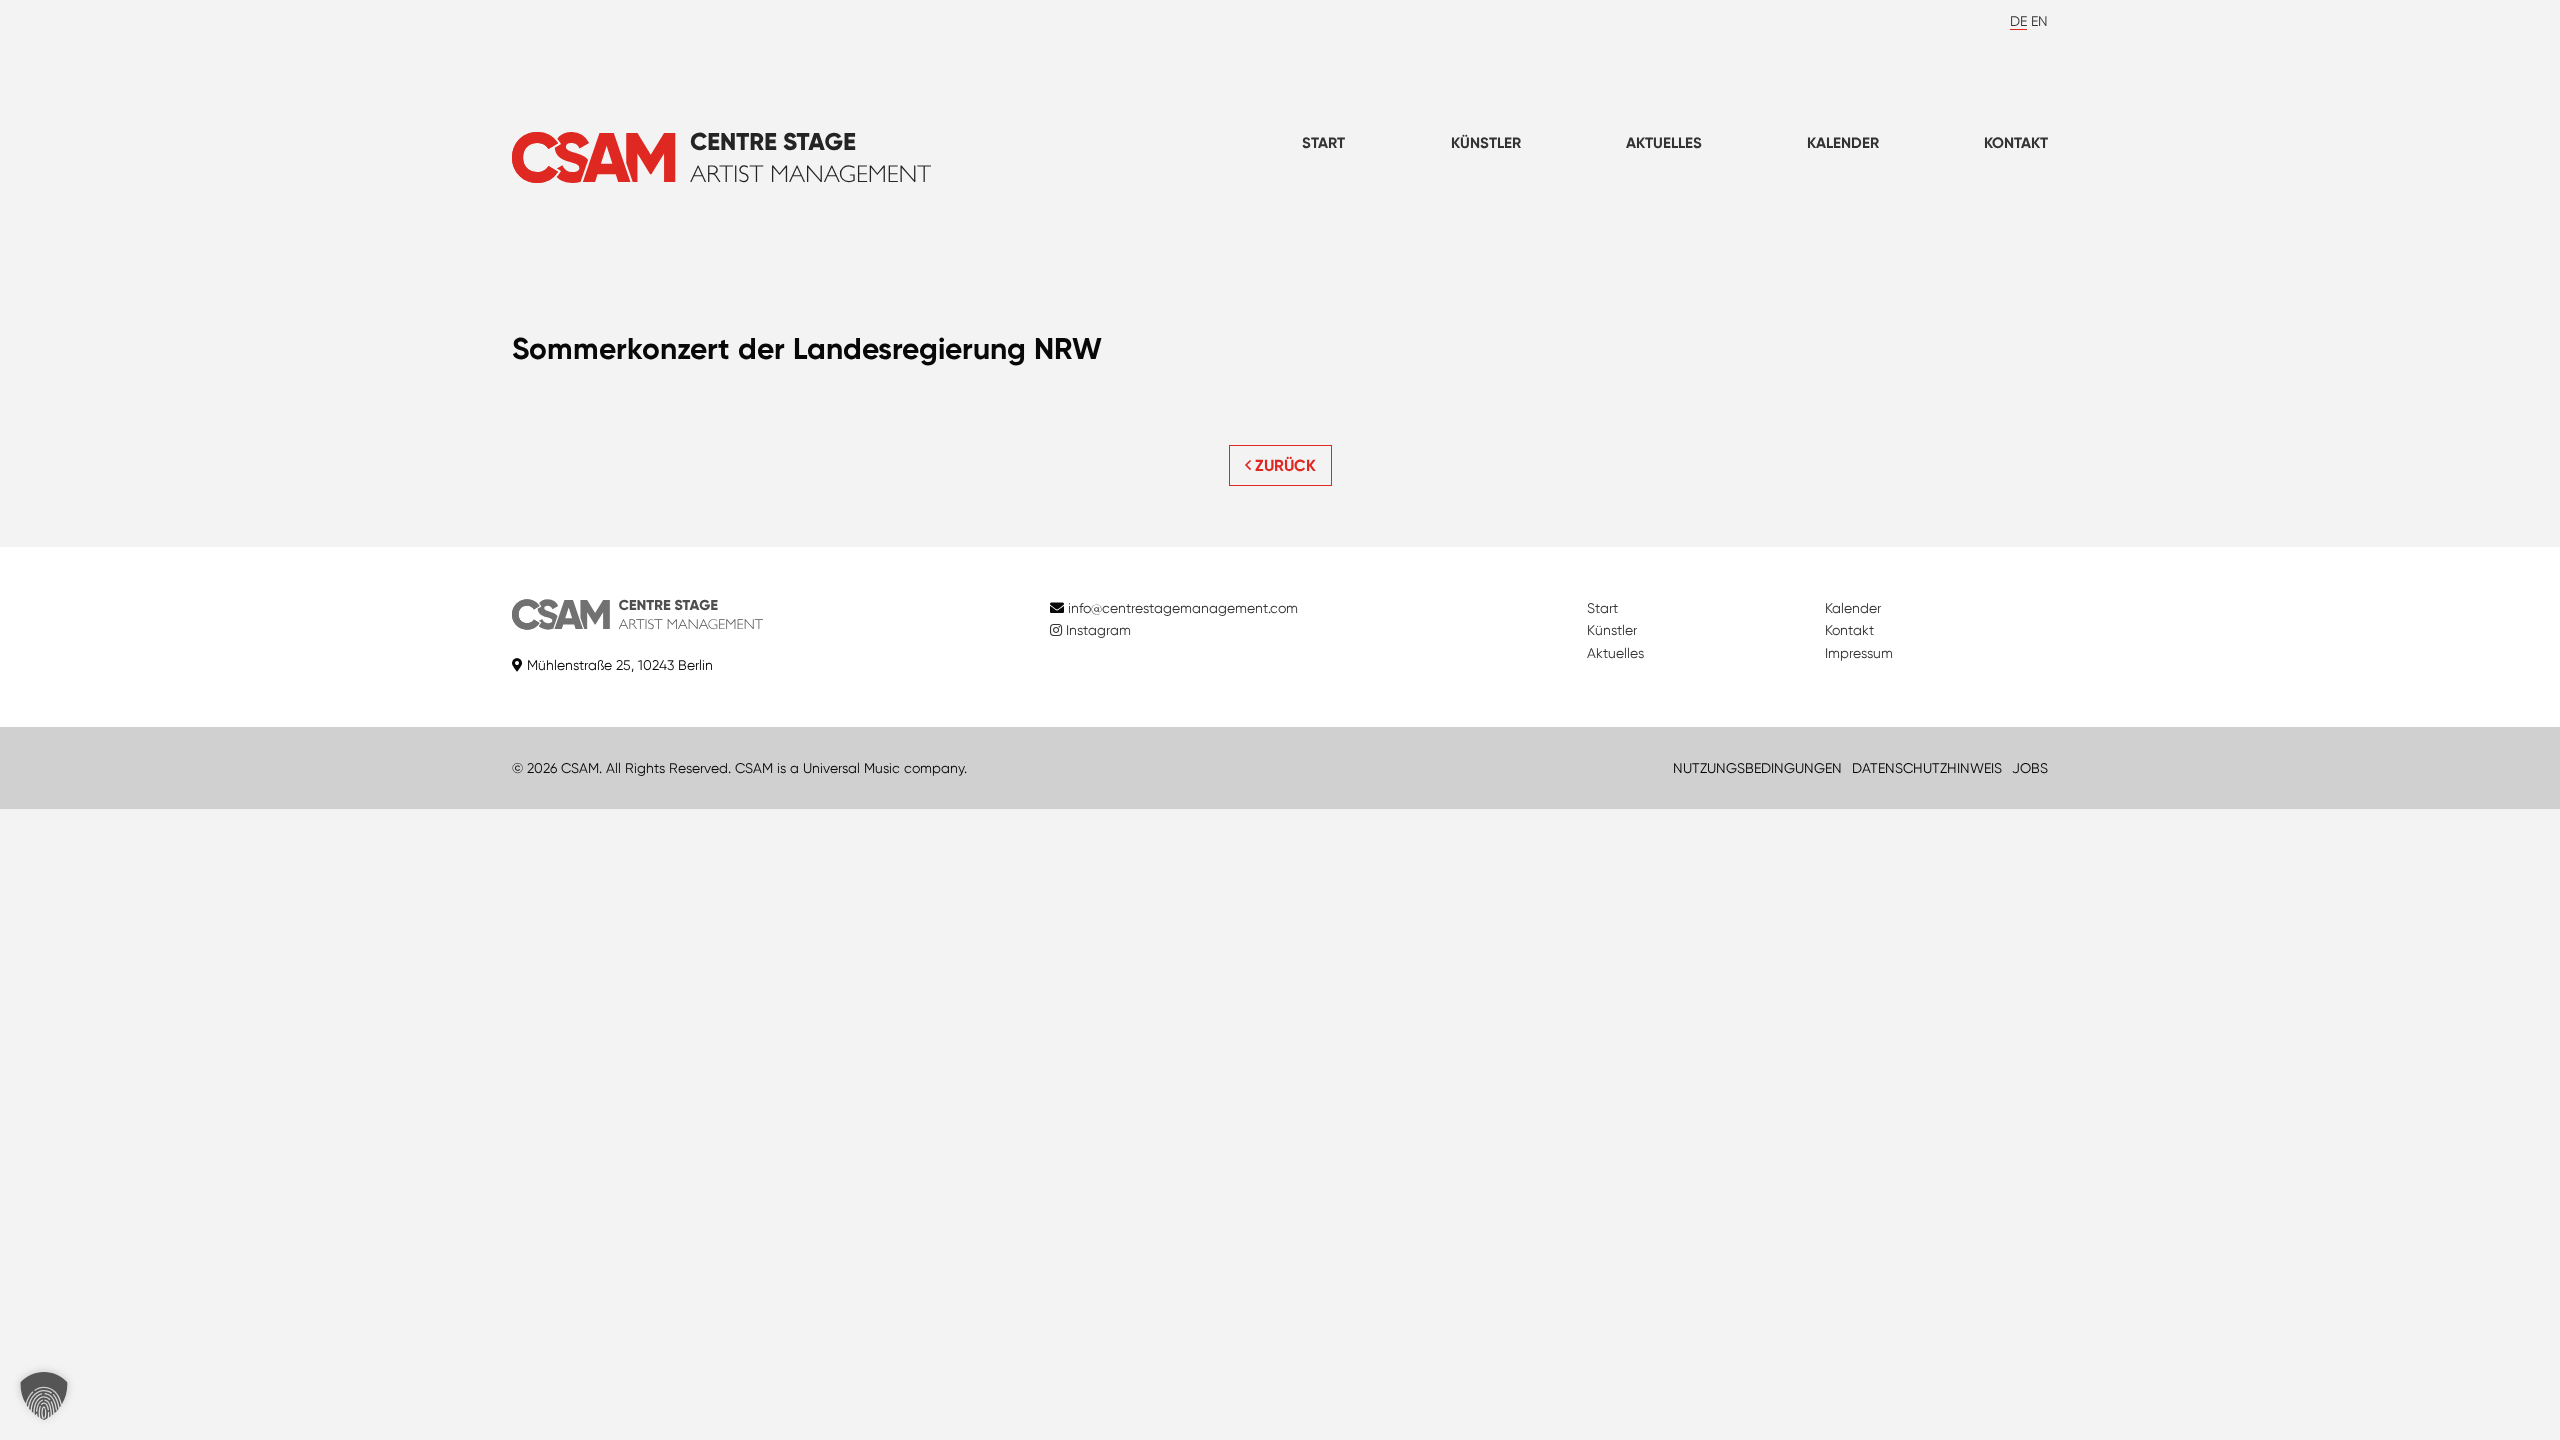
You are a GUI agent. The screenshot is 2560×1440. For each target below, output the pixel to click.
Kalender (1843, 143)
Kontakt (2016, 143)
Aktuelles (1664, 143)
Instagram (1096, 630)
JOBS (2030, 768)
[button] (44, 1396)
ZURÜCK (1283, 465)
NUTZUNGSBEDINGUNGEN (1757, 768)
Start (1323, 143)
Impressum (1859, 653)
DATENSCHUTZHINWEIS (1927, 768)
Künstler (1486, 143)
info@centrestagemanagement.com (1183, 608)
